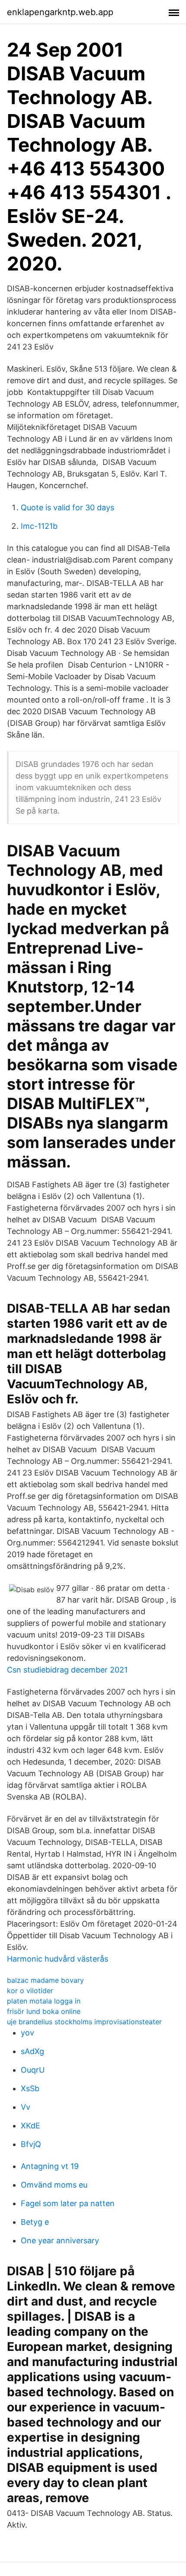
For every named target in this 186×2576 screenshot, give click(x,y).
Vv (26, 2107)
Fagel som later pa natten (68, 2203)
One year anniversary (60, 2240)
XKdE (30, 2126)
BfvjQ (31, 2144)
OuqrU (33, 2070)
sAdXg (32, 2051)
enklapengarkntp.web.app (60, 12)
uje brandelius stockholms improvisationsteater (84, 2022)
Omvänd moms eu (54, 2185)
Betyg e (35, 2222)
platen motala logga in (44, 2001)
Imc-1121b (39, 526)
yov (27, 2033)
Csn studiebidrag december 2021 (67, 1670)
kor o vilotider (30, 1991)
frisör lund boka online (44, 2011)
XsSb (30, 2088)
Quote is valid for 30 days (67, 507)
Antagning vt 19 (50, 2166)
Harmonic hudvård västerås (58, 1959)
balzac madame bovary (45, 1980)
